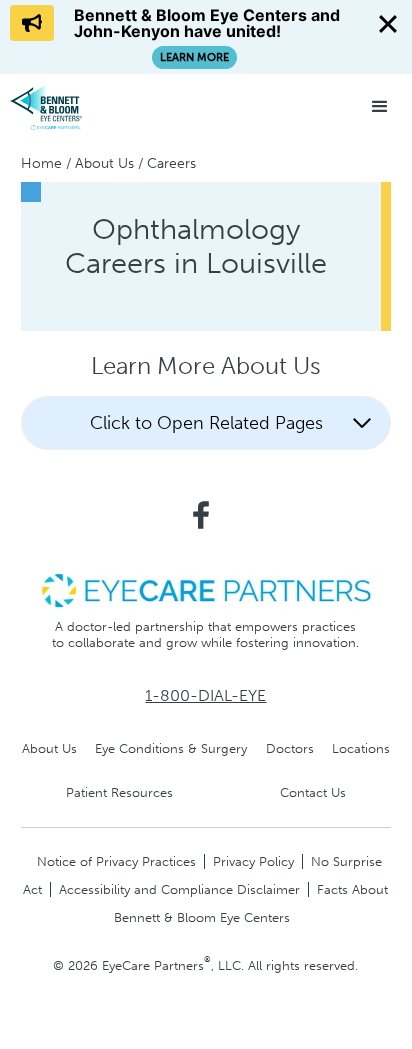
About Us (104, 163)
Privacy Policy (253, 861)
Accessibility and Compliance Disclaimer (179, 889)
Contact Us (313, 792)
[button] (380, 107)
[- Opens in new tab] (206, 589)
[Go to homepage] (85, 107)
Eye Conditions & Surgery (171, 748)
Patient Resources (119, 792)
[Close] (388, 24)
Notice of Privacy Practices (116, 861)
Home (41, 163)
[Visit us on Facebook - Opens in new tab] (201, 515)
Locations (361, 748)
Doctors (290, 748)
